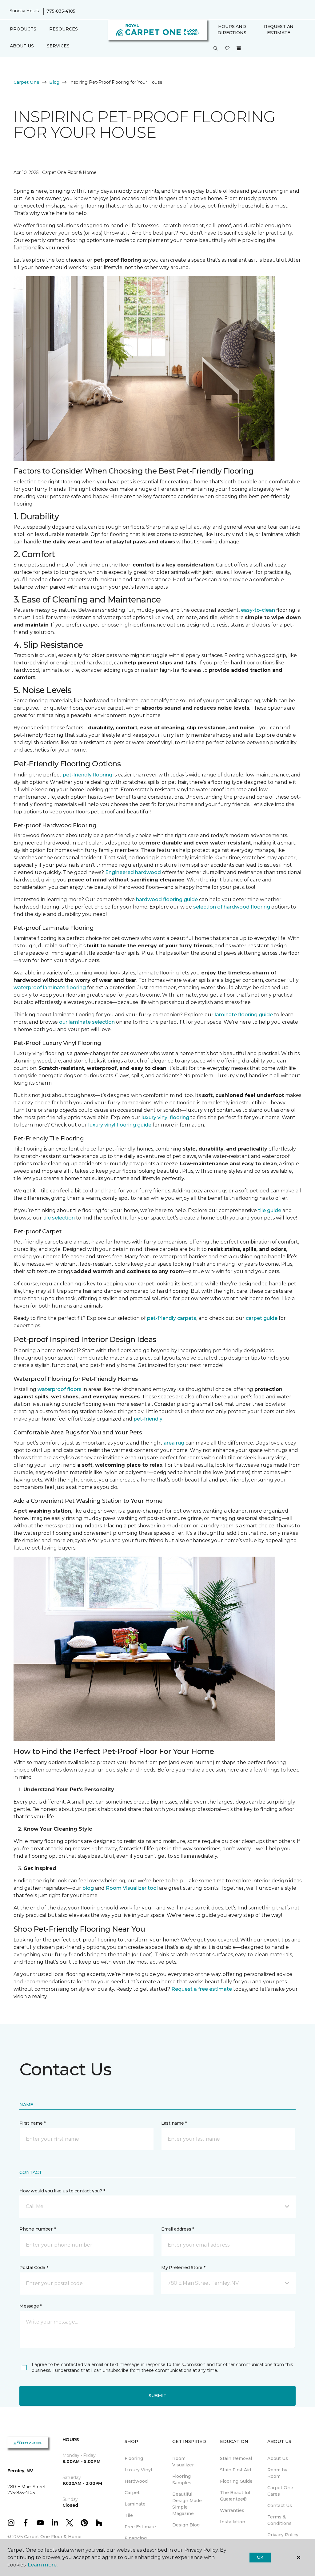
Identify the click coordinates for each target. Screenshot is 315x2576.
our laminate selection (87, 1022)
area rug (174, 1443)
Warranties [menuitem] (232, 2510)
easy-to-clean (258, 610)
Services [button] (58, 46)
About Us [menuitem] (278, 2458)
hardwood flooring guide (167, 899)
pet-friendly (148, 1419)
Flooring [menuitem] (134, 2458)
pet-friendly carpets (172, 1318)
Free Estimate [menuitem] (140, 2527)
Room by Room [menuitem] (277, 2473)
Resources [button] (64, 29)
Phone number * (37, 2229)
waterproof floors (60, 1389)
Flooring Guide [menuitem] (236, 2481)
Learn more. (43, 2565)
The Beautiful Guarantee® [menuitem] (235, 2496)
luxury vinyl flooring (165, 1117)
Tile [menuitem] (129, 2515)
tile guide (270, 1210)
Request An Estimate (279, 30)
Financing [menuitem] (136, 2538)
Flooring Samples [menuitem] (182, 2479)
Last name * (174, 2123)
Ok (260, 2557)
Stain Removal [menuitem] (236, 2458)
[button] (216, 49)
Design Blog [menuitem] (186, 2525)
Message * (30, 2306)
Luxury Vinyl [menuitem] (138, 2470)
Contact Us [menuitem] (280, 2505)
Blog (54, 82)
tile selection (59, 1218)
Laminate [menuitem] (135, 2504)
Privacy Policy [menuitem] (283, 2535)
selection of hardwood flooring (232, 907)
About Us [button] (22, 46)
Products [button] (23, 29)
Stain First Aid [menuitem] (235, 2470)
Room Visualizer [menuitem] (183, 2462)
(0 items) (239, 48)
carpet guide (262, 1318)
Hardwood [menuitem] (136, 2481)
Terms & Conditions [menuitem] (279, 2520)
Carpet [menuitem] (132, 2493)
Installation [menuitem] (233, 2522)
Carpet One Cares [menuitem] (280, 2491)
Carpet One (26, 82)
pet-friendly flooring (88, 775)
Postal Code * (34, 2268)
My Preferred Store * (183, 2268)
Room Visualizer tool (132, 1888)
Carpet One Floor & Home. (53, 2537)
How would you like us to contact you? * (62, 2191)
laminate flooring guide (244, 1015)
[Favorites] (227, 49)
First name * (32, 2123)
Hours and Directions (232, 30)
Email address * (178, 2229)
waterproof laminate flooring (50, 988)
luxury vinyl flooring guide (120, 1125)
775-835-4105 (61, 11)
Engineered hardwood (133, 872)
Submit (157, 2396)
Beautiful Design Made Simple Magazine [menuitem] (187, 2504)
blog (88, 1888)
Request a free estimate (202, 1989)
